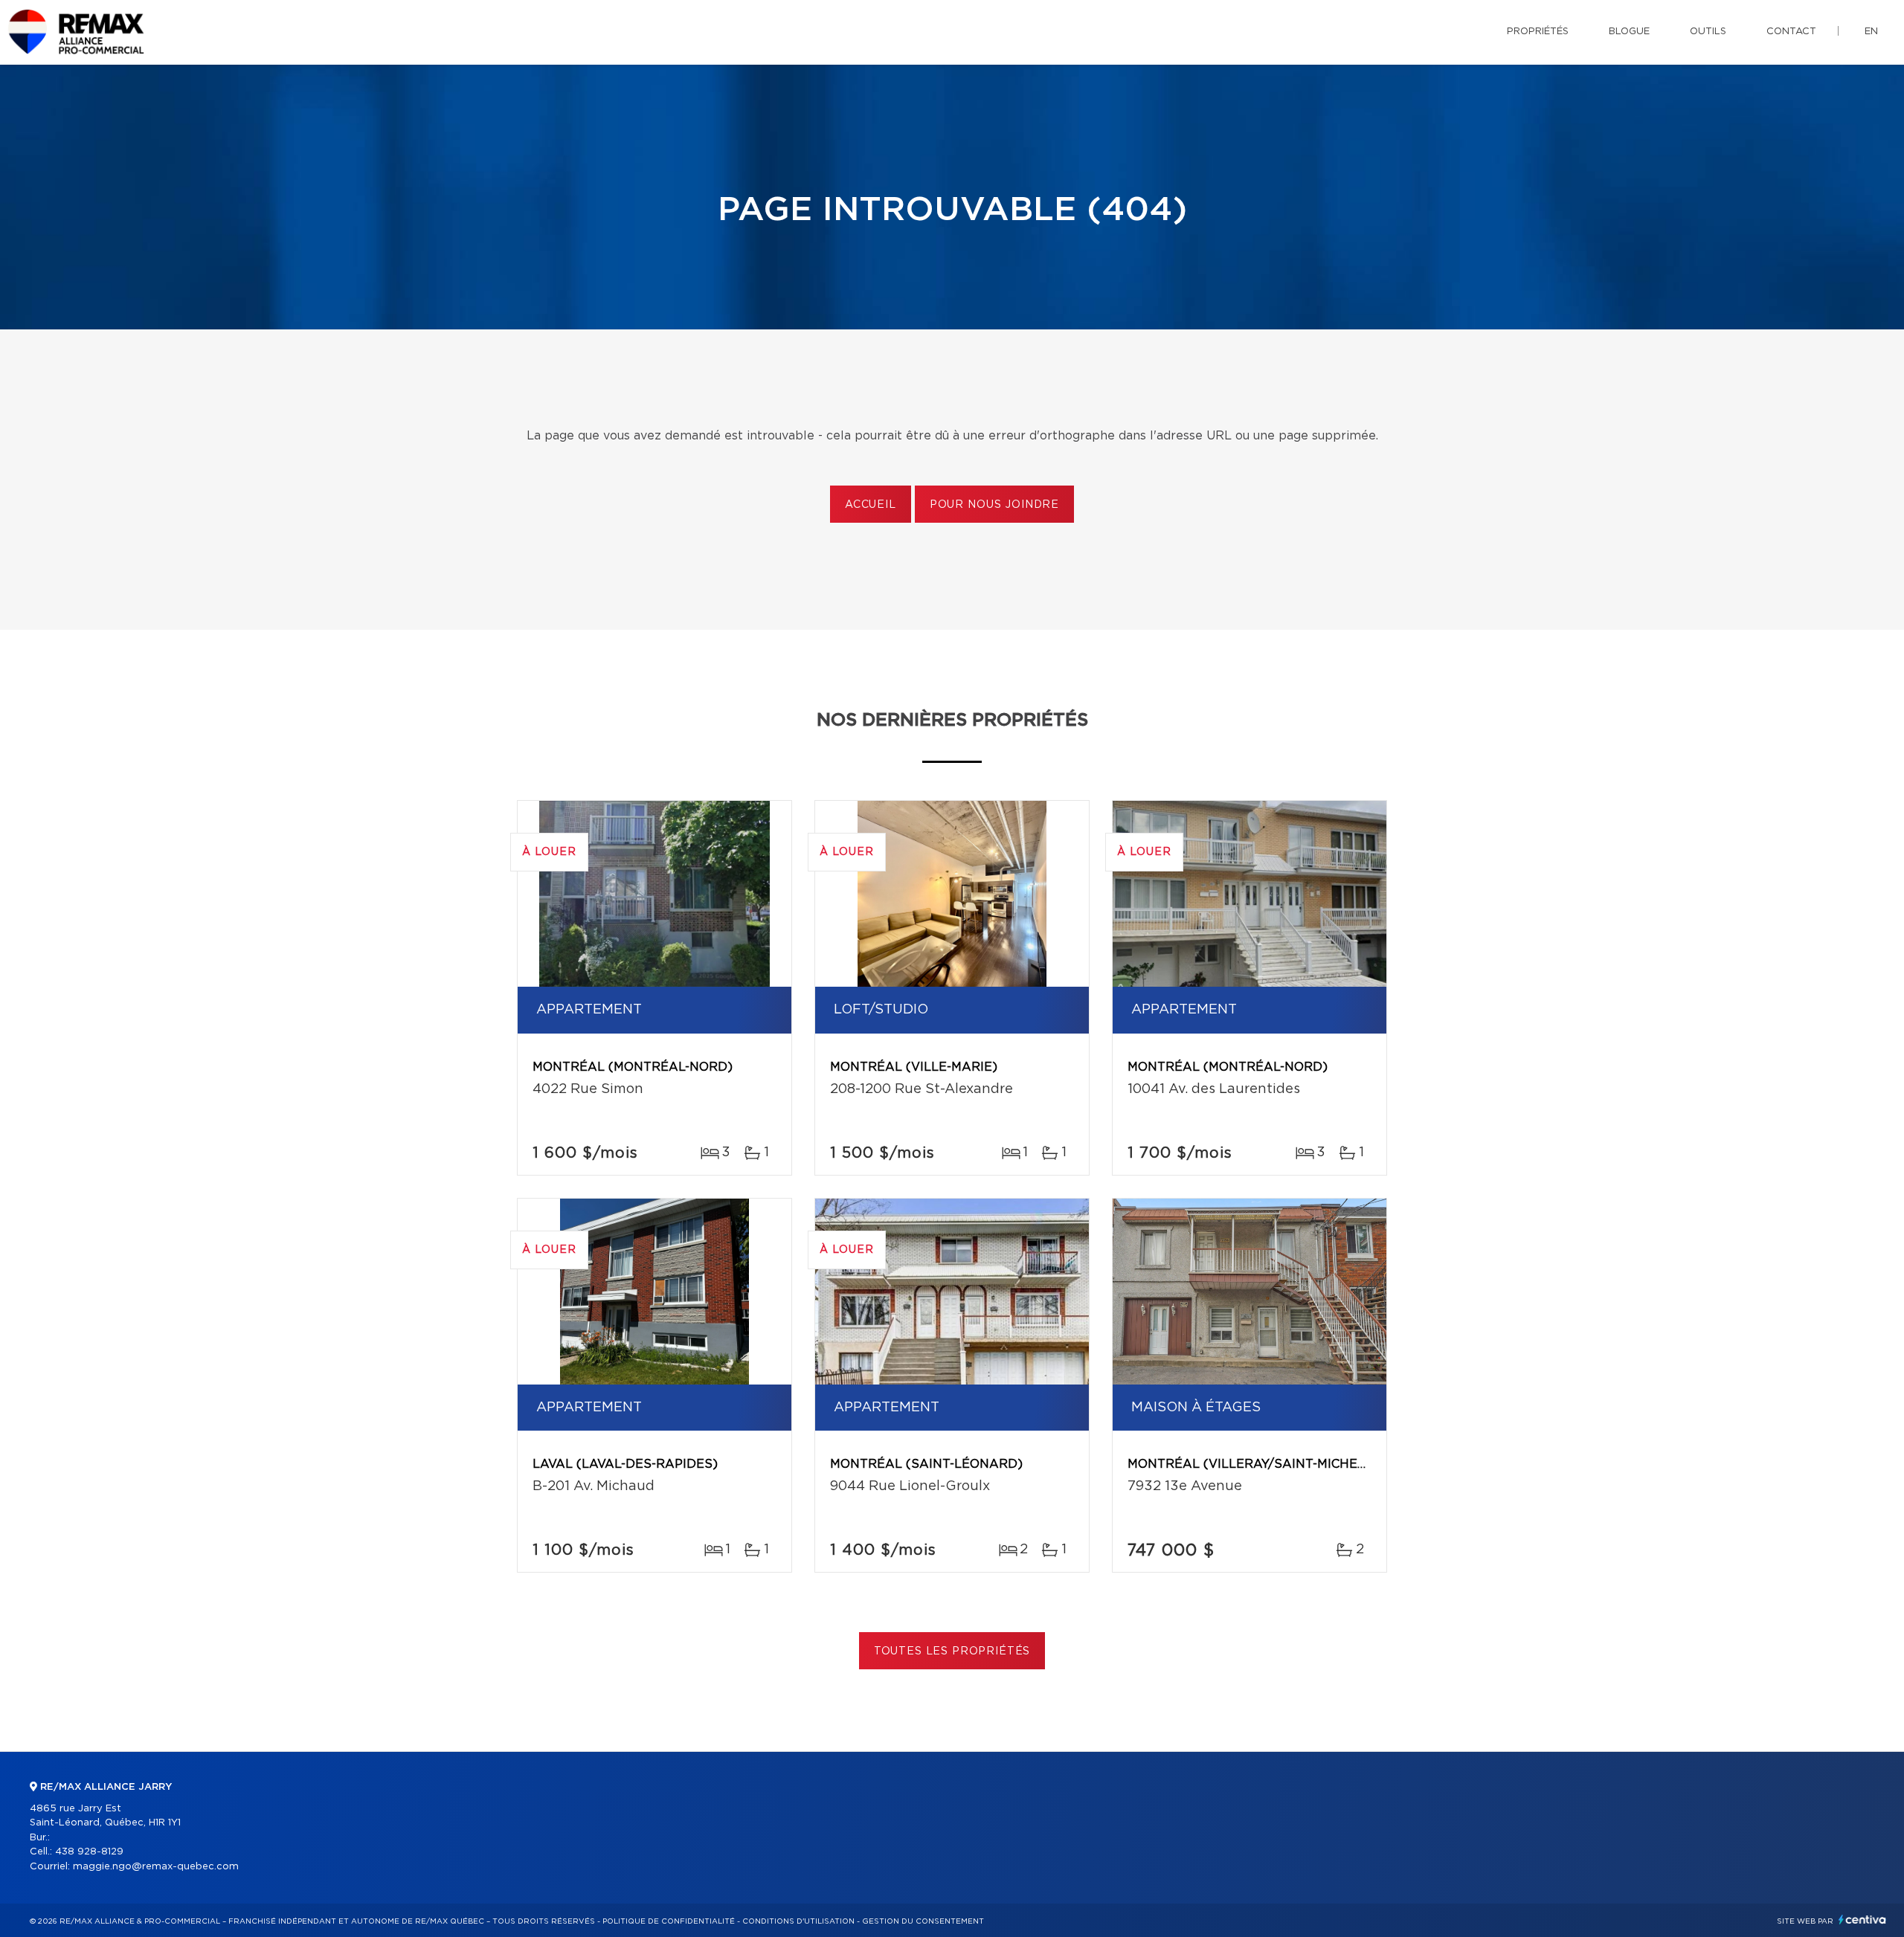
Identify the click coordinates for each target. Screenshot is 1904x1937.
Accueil (871, 505)
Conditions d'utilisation (798, 1921)
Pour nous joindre (994, 505)
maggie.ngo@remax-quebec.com (156, 1867)
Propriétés (1538, 32)
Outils (1708, 32)
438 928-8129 (89, 1852)
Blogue (1629, 32)
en (1871, 32)
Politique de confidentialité (669, 1921)
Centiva (1862, 1920)
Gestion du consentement (923, 1921)
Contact (1791, 32)
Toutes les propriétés (952, 1651)
